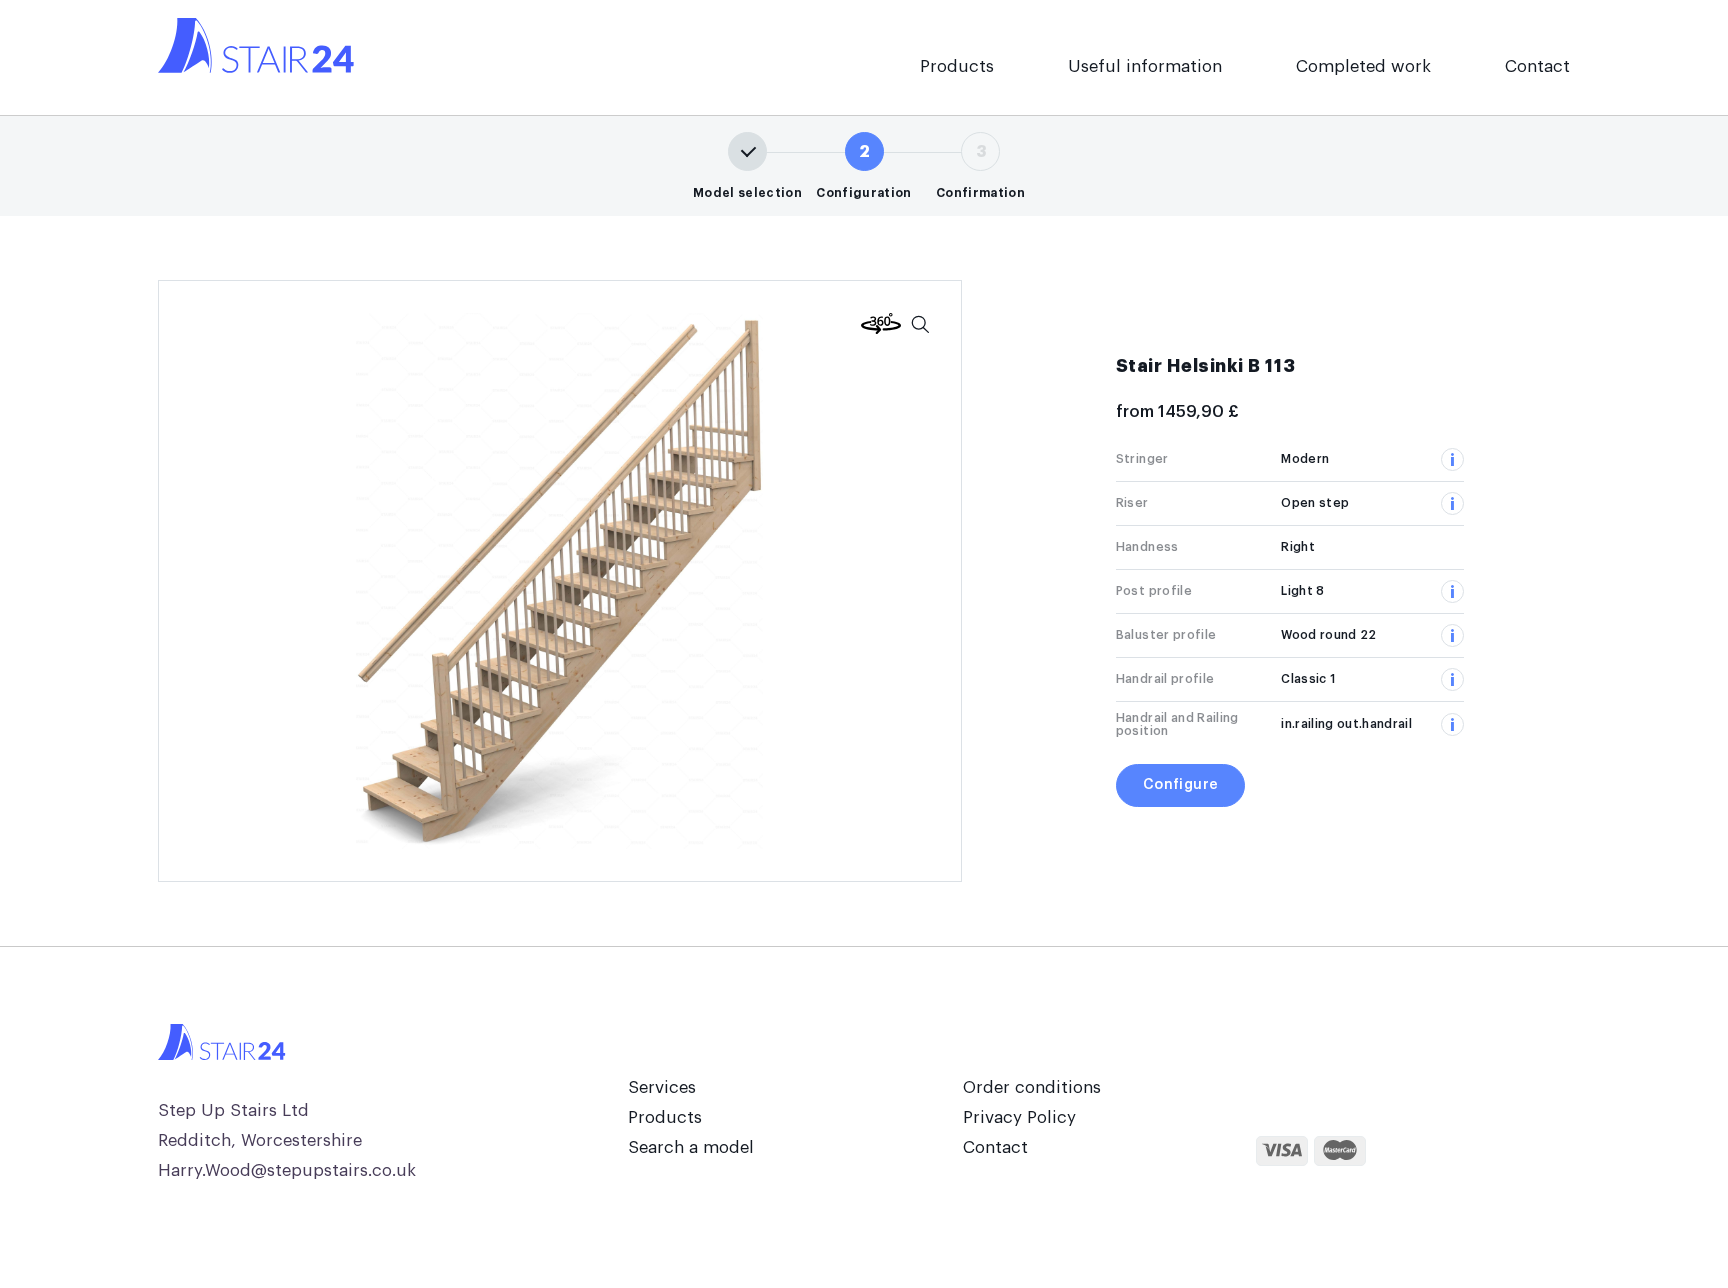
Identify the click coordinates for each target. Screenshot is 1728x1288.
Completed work (1363, 66)
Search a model (691, 1147)
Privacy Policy (1019, 1117)
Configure (1181, 785)
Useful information (1145, 66)
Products (957, 66)
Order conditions (1032, 1087)
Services (662, 1087)
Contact (1537, 66)
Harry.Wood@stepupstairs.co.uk (287, 1170)
